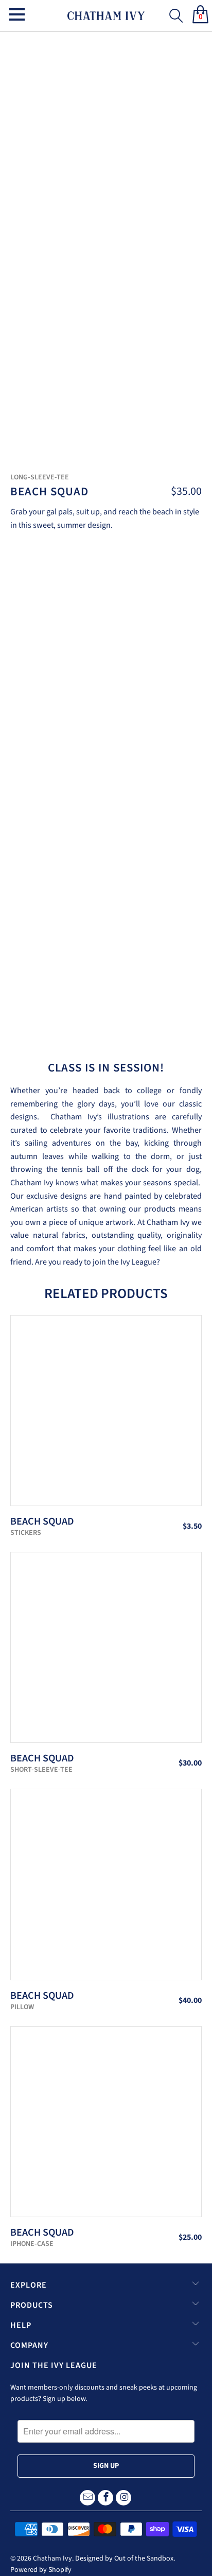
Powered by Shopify (41, 2570)
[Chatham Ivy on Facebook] (105, 2498)
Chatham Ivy (52, 2558)
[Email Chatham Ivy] (87, 2498)
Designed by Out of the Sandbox (124, 2558)
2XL (123, 614)
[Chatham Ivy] (106, 16)
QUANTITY (31, 645)
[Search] (173, 12)
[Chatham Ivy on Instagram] (123, 2498)
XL (95, 614)
